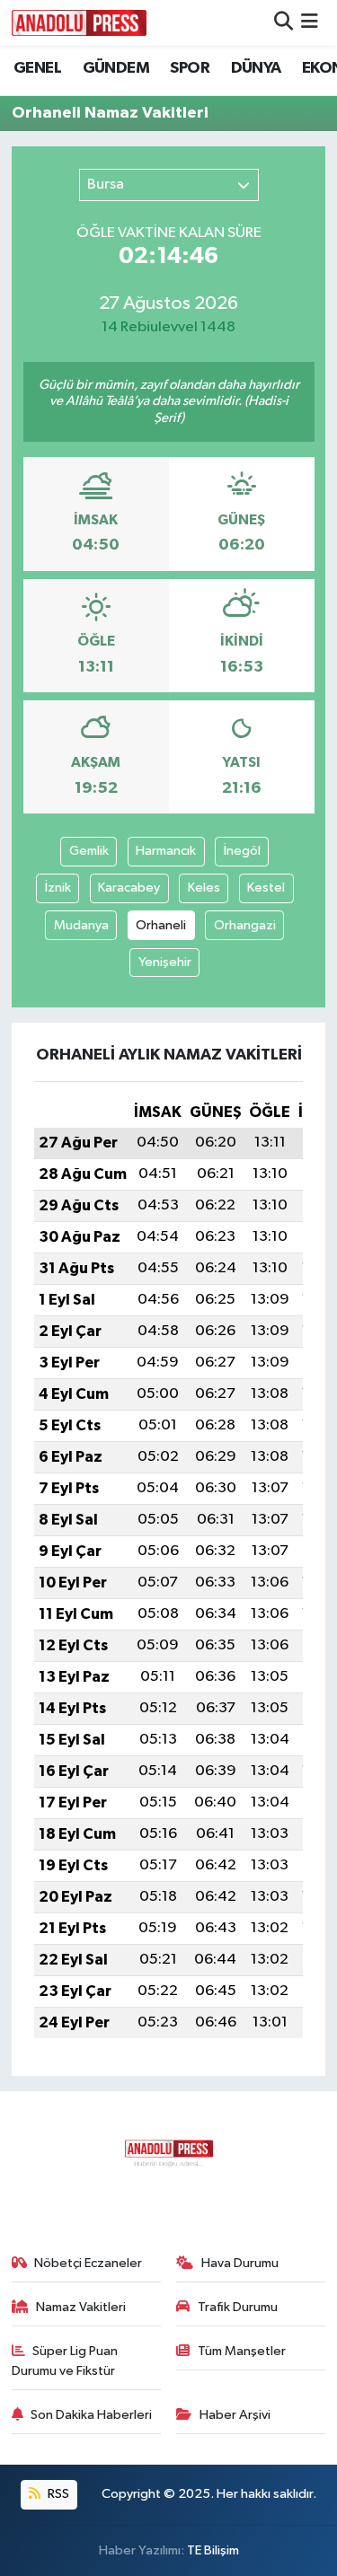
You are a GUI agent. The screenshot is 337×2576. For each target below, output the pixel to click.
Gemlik (89, 851)
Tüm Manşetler (242, 2351)
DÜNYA (256, 68)
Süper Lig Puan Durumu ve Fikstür (65, 2361)
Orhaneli (161, 925)
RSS (57, 2494)
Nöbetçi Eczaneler (88, 2263)
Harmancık (166, 851)
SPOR (190, 68)
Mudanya (81, 925)
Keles (204, 888)
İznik (58, 888)
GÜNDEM (116, 68)
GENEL (37, 68)
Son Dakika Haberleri (91, 2415)
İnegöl (242, 851)
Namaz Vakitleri (81, 2307)
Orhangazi (245, 925)
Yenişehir (165, 962)
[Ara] (284, 23)
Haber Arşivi (235, 2415)
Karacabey (129, 888)
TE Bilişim (213, 2550)
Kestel (266, 888)
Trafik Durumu (238, 2307)
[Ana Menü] (310, 23)
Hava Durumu (240, 2263)
